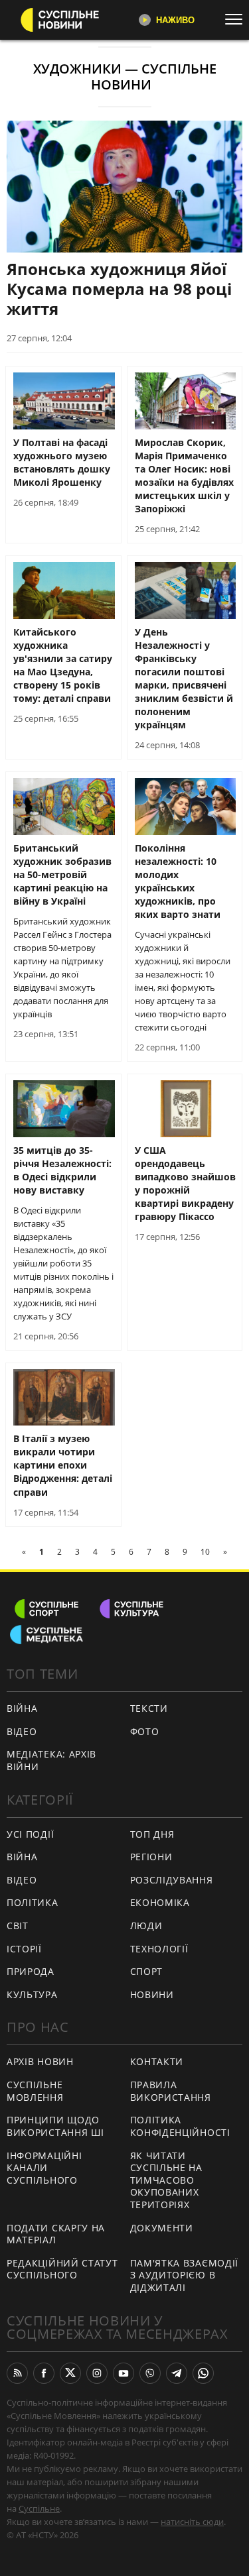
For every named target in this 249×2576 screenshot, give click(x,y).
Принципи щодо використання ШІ (55, 2126)
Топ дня (152, 1834)
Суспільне (39, 2508)
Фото (145, 1731)
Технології (159, 1949)
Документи (162, 2228)
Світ (18, 1926)
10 (205, 1552)
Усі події (30, 1834)
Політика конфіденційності (180, 2126)
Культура (32, 1994)
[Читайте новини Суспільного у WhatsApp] (203, 2373)
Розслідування (172, 1880)
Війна (22, 1708)
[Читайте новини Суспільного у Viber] (150, 2373)
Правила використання (171, 2091)
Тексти (149, 1708)
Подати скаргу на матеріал (56, 2234)
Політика (33, 1902)
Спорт (147, 1971)
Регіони (151, 1857)
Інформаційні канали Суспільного (44, 2168)
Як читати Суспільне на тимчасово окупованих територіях (166, 2180)
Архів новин (40, 2061)
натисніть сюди (192, 2522)
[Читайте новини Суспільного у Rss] (17, 2373)
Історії (24, 1949)
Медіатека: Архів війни (51, 1760)
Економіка (160, 1902)
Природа (31, 1971)
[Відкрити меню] (237, 19)
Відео (22, 1731)
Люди (146, 1926)
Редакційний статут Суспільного (62, 2269)
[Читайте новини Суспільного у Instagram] (97, 2373)
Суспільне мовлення (35, 2091)
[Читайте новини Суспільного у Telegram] (177, 2373)
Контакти (157, 2061)
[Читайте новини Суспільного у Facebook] (44, 2373)
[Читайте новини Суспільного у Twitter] (70, 2373)
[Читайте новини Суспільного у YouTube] (124, 2373)
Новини (152, 1994)
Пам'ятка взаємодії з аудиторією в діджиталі (185, 2275)
